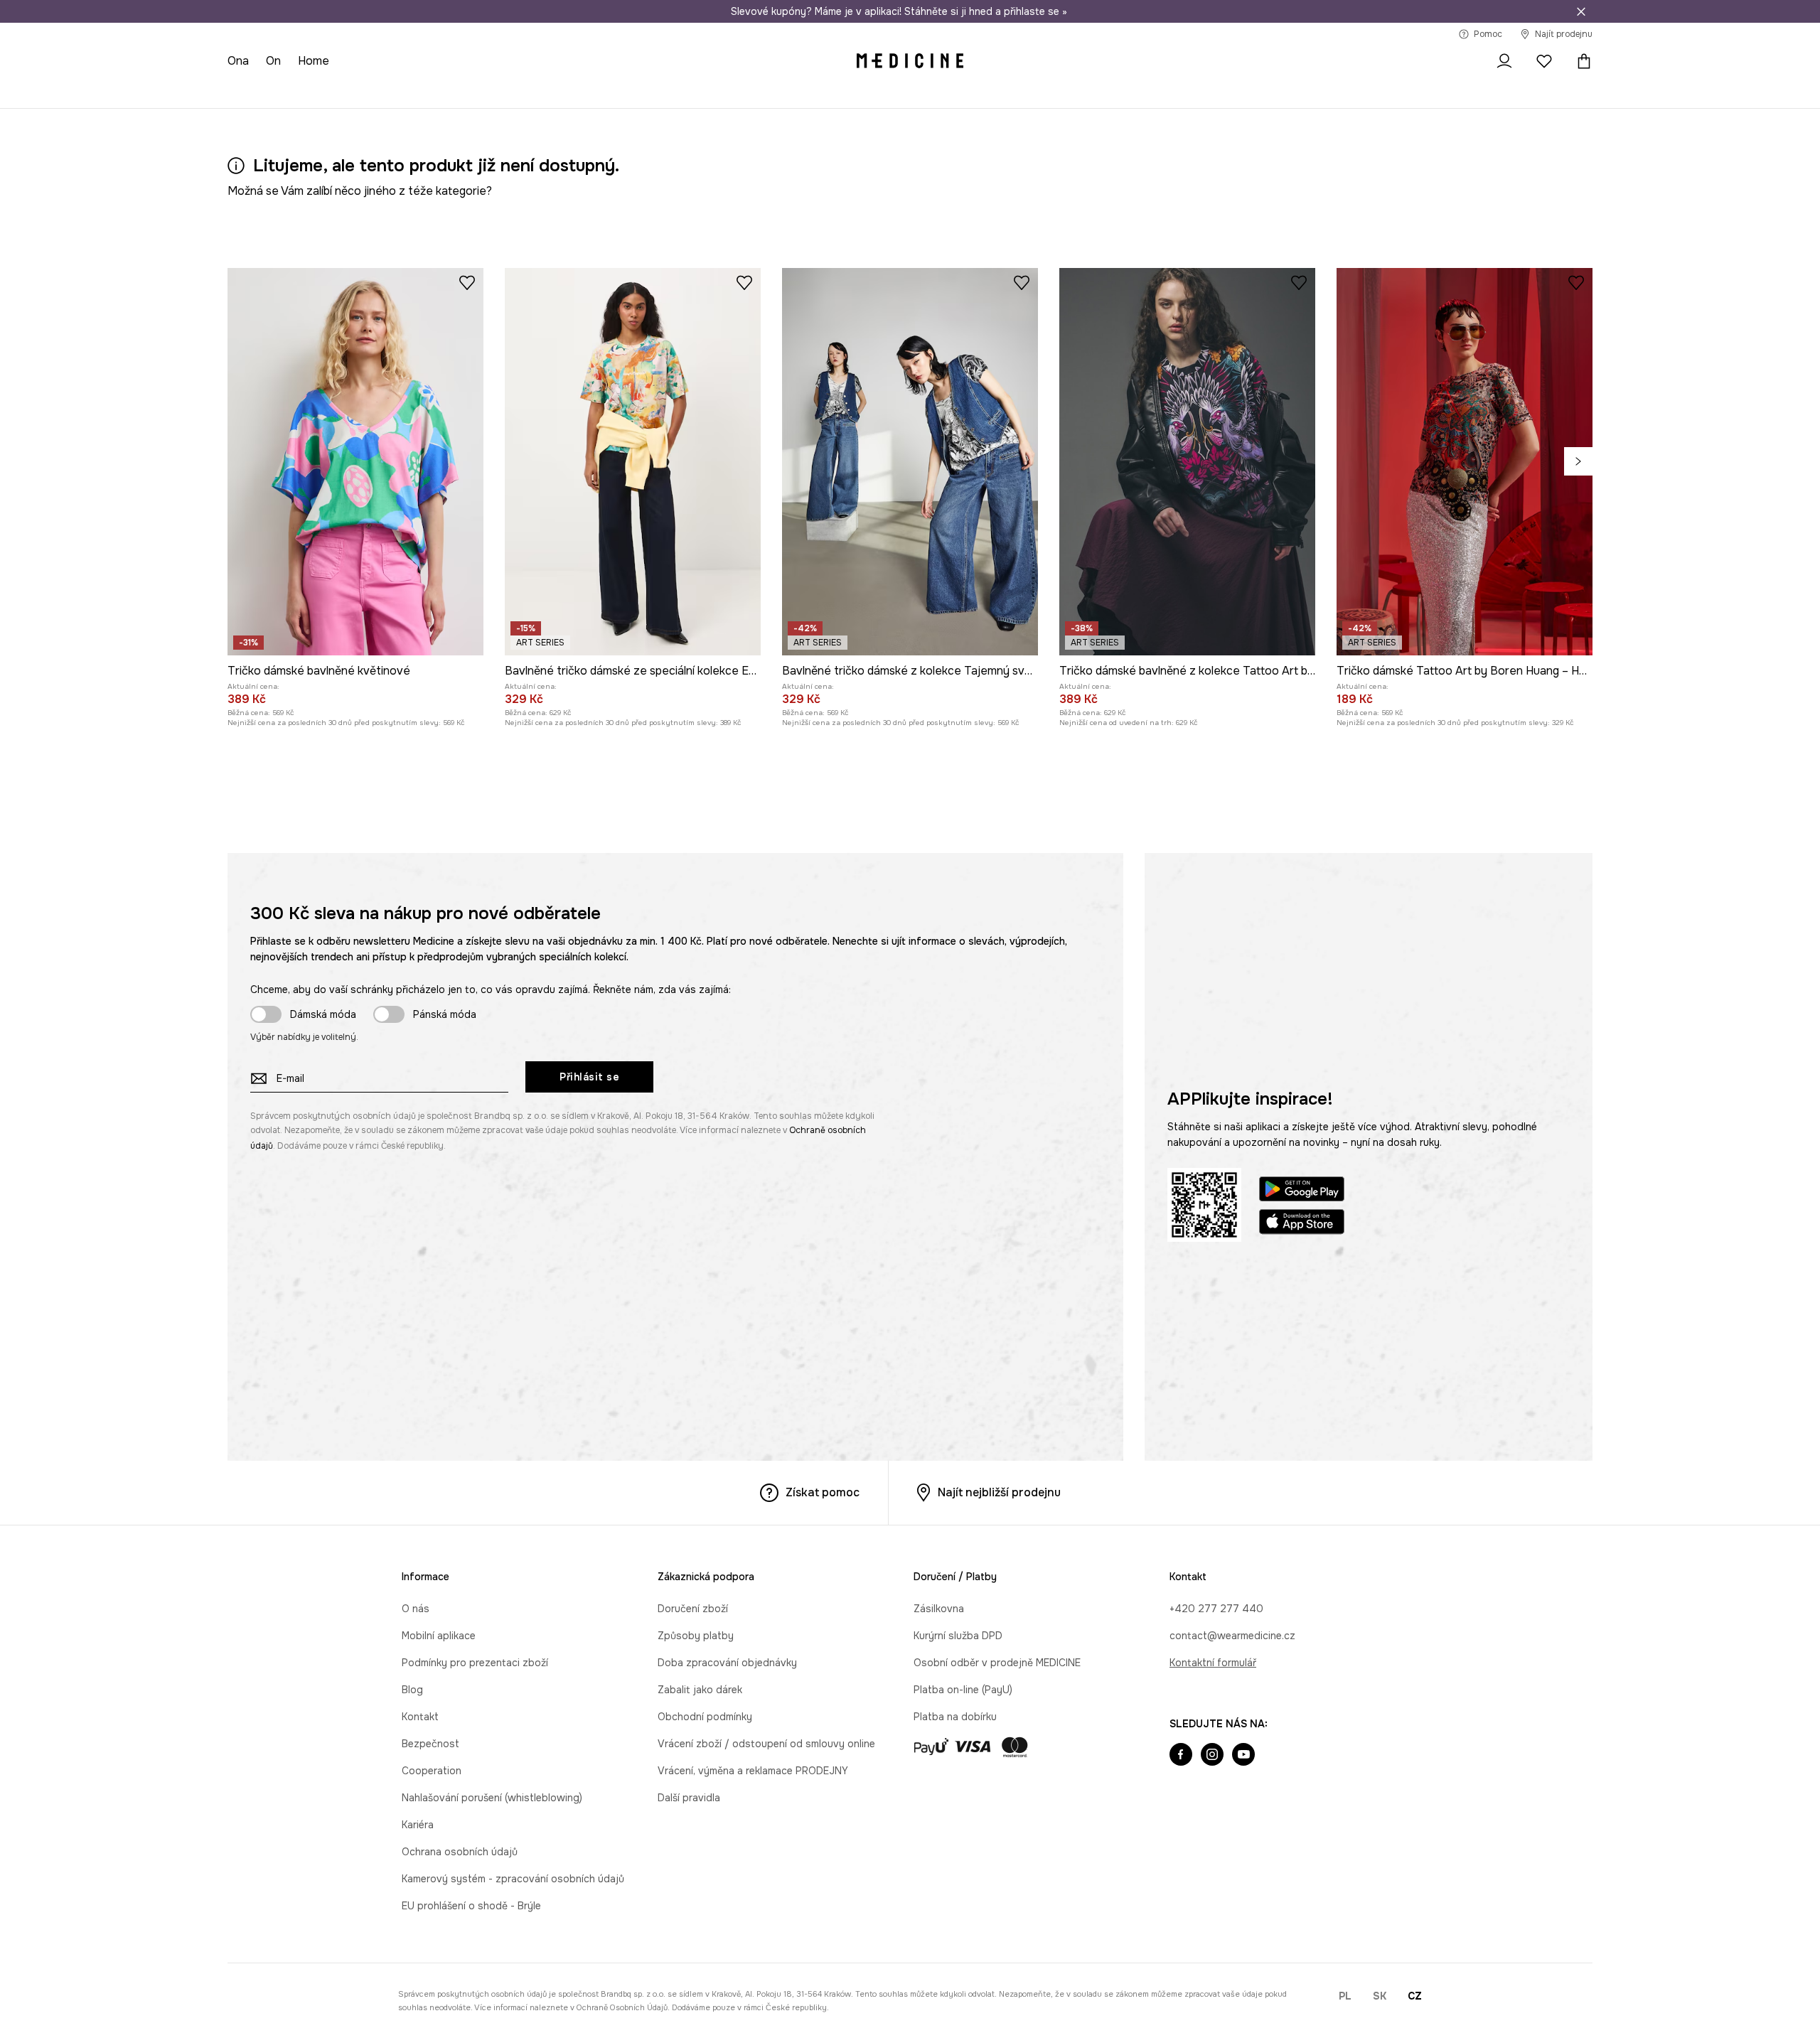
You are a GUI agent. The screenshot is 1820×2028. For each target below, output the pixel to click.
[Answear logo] (910, 61)
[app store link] (1302, 1224)
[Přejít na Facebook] (1181, 1756)
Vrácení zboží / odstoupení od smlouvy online (766, 1744)
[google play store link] (1302, 1191)
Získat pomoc (823, 1492)
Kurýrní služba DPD (958, 1636)
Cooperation (432, 1771)
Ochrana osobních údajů (460, 1852)
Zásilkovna (939, 1609)
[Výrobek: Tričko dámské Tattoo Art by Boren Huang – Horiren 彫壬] (1465, 462)
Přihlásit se (589, 1077)
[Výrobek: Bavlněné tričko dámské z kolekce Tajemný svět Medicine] (910, 462)
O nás (416, 1609)
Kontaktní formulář (1213, 1663)
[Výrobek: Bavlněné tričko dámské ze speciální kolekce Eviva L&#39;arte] (633, 462)
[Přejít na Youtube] (1243, 1756)
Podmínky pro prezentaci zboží (475, 1663)
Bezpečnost (430, 1744)
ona (238, 61)
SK (1380, 1996)
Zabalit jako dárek (700, 1690)
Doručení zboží (693, 1609)
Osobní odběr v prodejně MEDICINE (997, 1663)
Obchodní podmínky (705, 1717)
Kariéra (418, 1825)
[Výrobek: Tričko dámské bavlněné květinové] (355, 462)
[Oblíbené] (1544, 61)
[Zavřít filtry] (1581, 11)
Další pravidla (689, 1798)
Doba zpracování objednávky (727, 1663)
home (314, 61)
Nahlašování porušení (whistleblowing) (492, 1798)
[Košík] (1580, 61)
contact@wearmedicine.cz (1232, 1636)
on (273, 61)
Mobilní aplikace (439, 1636)
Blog (412, 1690)
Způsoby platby (696, 1636)
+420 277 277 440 (1216, 1609)
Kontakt (420, 1717)
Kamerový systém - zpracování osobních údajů (513, 1879)
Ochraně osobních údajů (622, 2007)
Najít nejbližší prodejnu (999, 1492)
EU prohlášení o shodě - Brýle (471, 1906)
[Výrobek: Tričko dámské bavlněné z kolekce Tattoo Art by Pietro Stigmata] (1187, 462)
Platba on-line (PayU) (963, 1690)
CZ (1415, 1996)
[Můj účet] (1504, 61)
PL (1345, 1996)
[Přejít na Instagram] (1212, 1756)
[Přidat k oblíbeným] (467, 282)
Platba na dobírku (955, 1717)
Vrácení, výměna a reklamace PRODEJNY (753, 1771)
